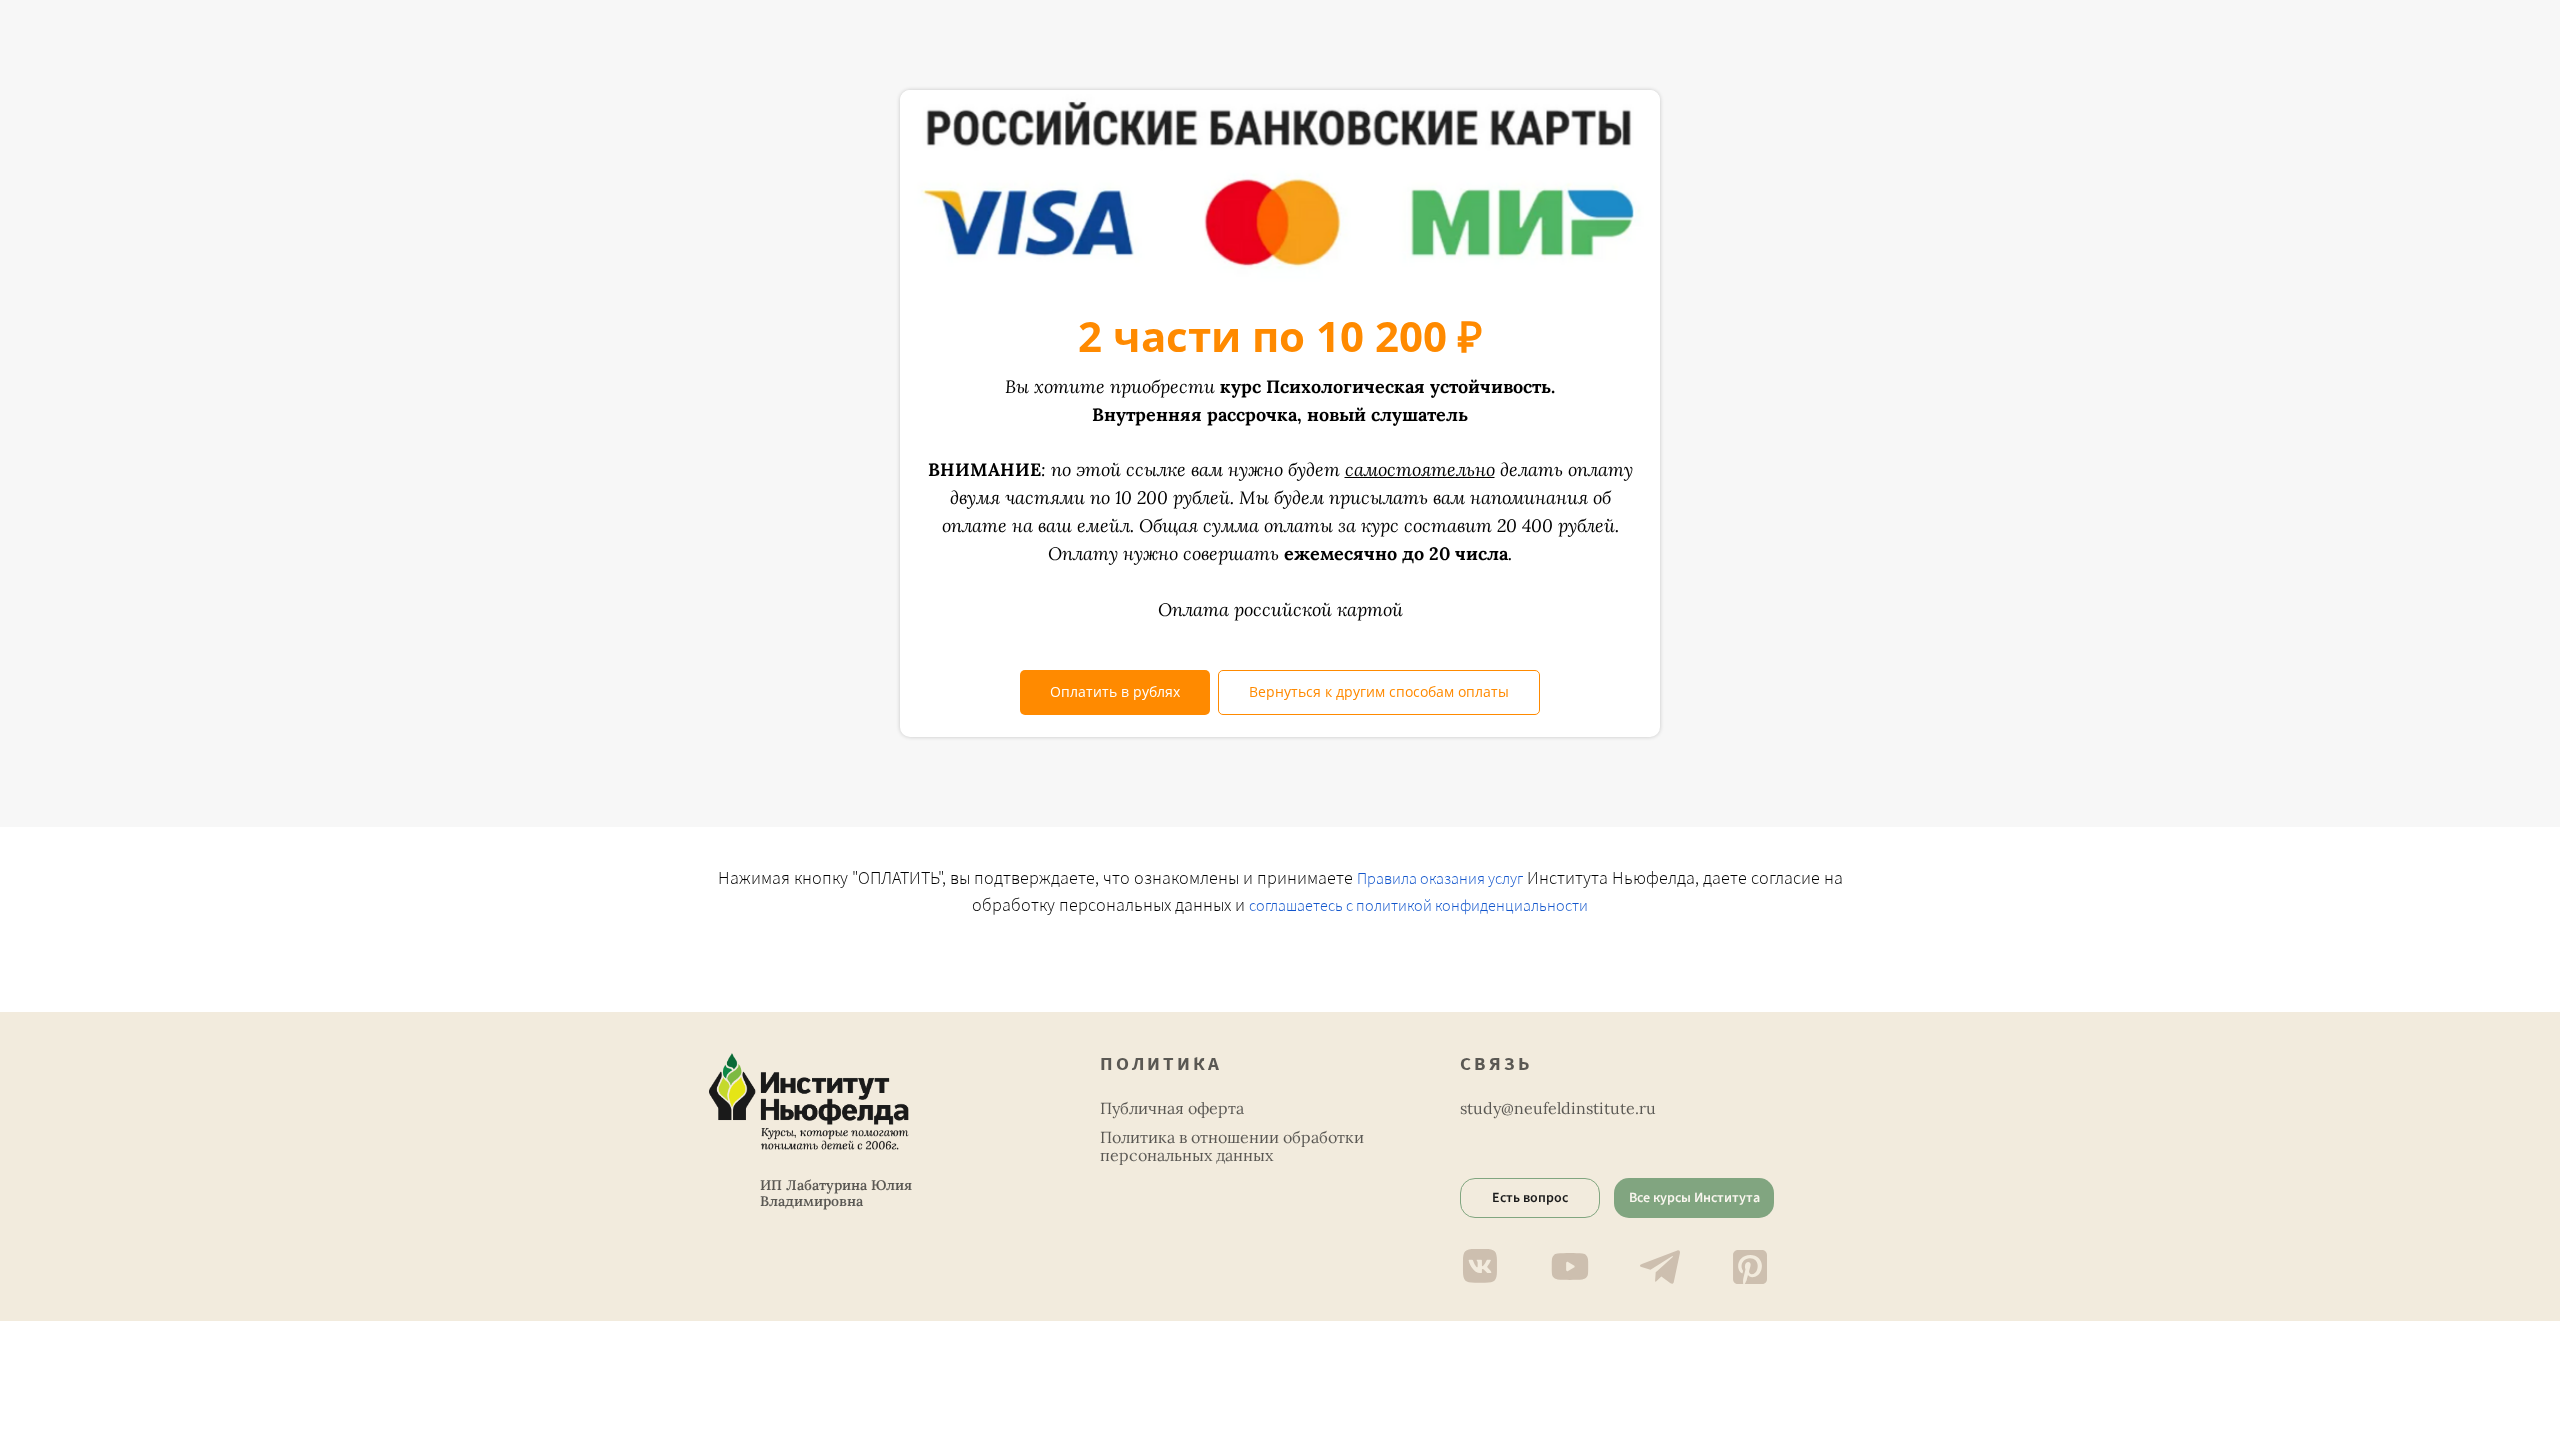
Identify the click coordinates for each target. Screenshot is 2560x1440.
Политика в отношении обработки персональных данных (1232, 1146)
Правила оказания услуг (1440, 879)
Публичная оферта (1172, 1108)
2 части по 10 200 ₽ (1280, 335)
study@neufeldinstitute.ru (1558, 1108)
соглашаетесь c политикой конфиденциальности (1418, 906)
